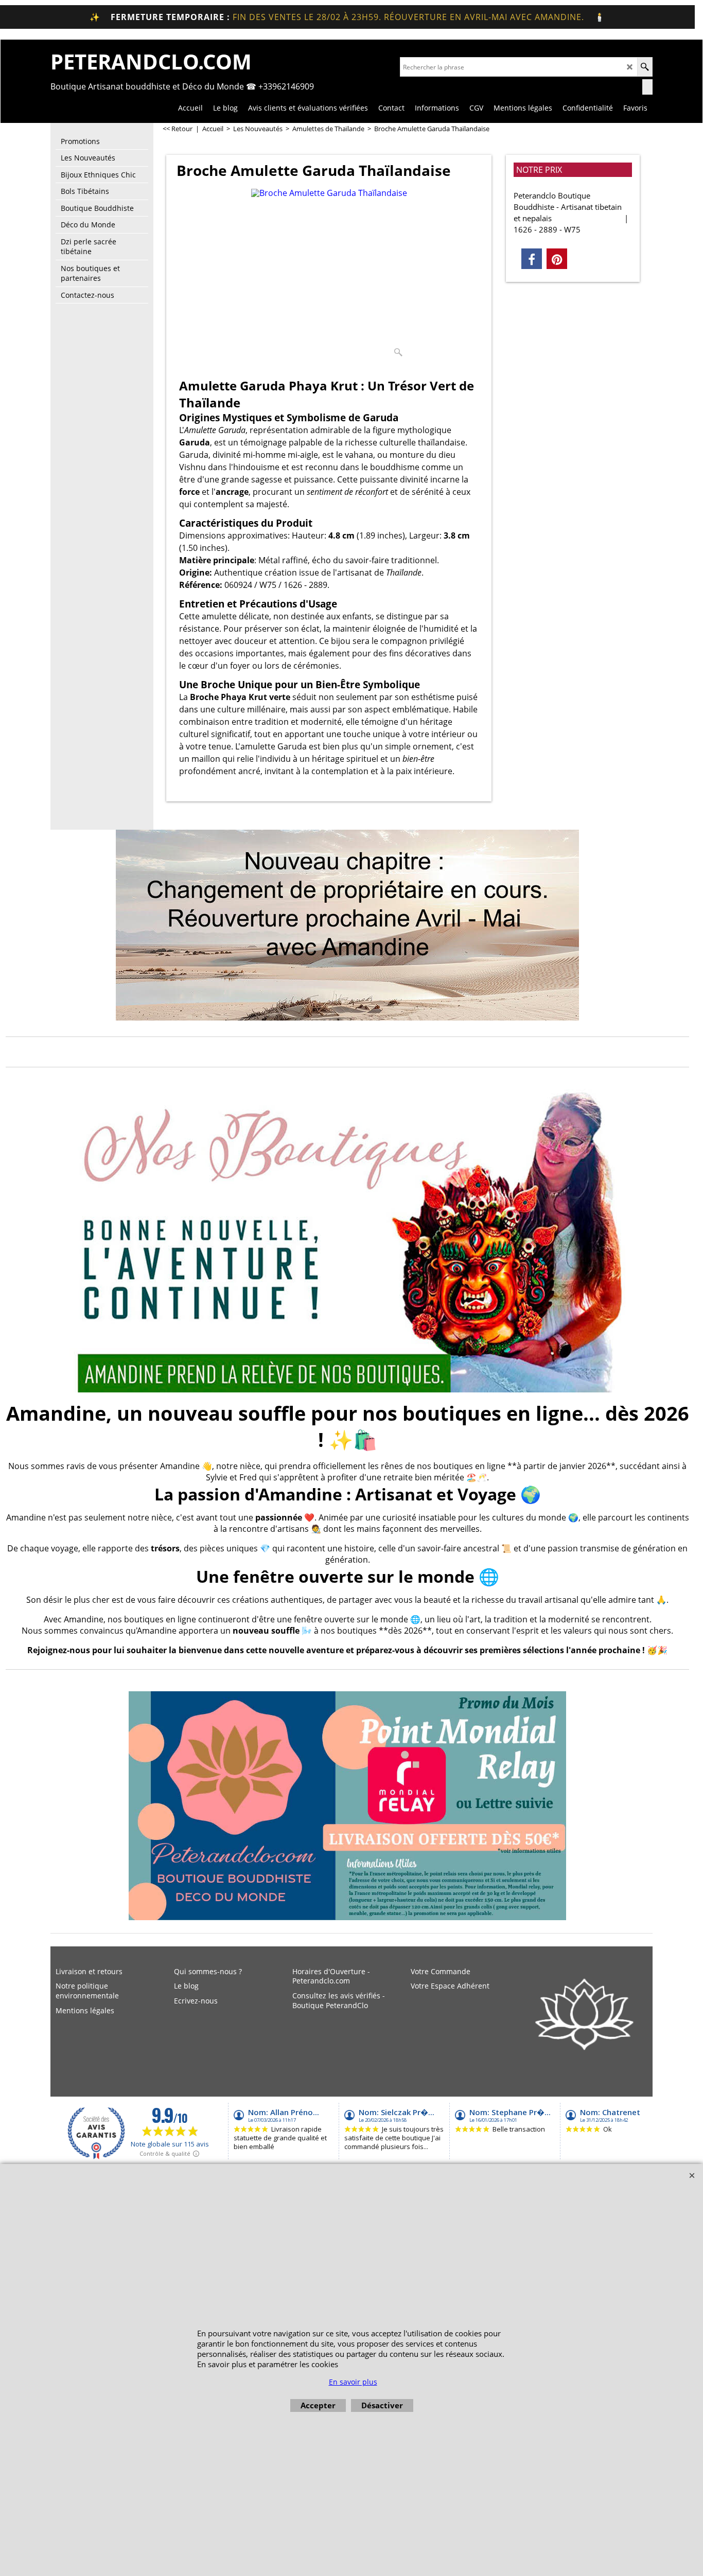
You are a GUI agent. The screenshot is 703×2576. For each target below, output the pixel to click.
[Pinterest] (557, 259)
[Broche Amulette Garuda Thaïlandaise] (329, 275)
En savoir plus (353, 2382)
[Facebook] (532, 259)
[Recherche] (645, 67)
